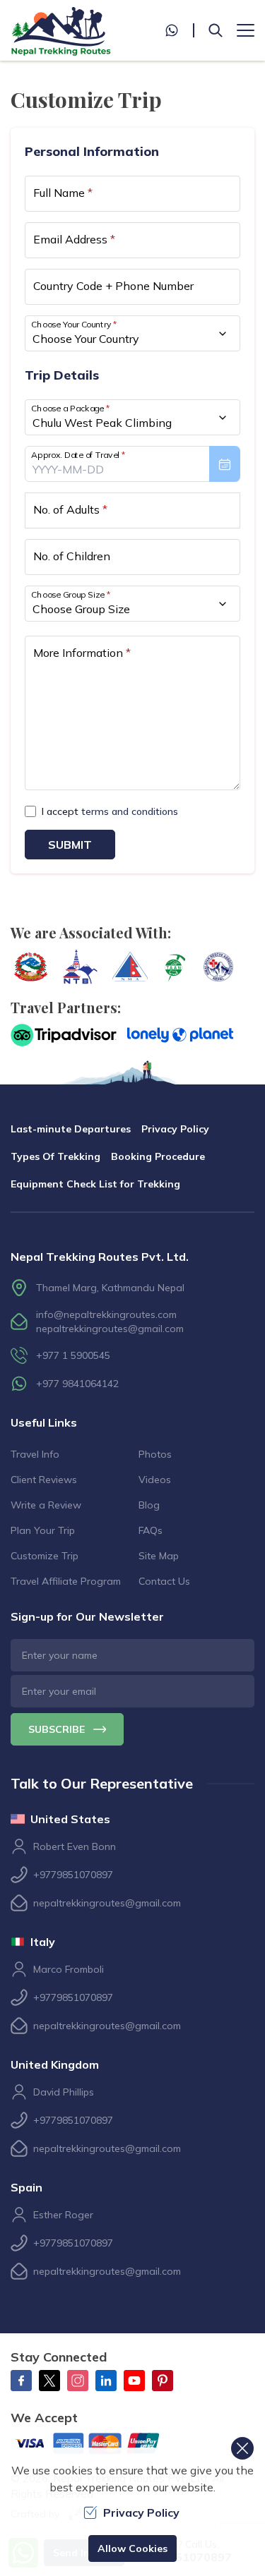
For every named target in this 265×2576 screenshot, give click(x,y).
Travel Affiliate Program (66, 1581)
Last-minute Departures (71, 1129)
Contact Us (164, 1581)
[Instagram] (78, 2381)
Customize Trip (45, 1556)
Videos (155, 1480)
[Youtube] (134, 2381)
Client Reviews (44, 1480)
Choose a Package (70, 408)
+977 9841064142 (77, 1384)
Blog (149, 1505)
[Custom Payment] (99, 2445)
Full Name (63, 193)
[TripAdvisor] (64, 1035)
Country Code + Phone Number (113, 286)
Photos (155, 1454)
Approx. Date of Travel (78, 455)
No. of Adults (70, 509)
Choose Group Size (71, 594)
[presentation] (132, 464)
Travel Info (35, 1454)
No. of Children (72, 556)
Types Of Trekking (55, 1156)
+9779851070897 (73, 1875)
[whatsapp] (179, 30)
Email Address (74, 239)
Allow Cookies (132, 2548)
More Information (82, 653)
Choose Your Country (74, 324)
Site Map (159, 1556)
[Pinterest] (163, 2381)
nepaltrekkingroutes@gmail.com (110, 1329)
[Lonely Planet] (180, 1035)
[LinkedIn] (106, 2381)
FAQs (151, 1530)
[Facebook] (21, 2381)
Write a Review (46, 1505)
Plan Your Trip (43, 1530)
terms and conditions (130, 811)
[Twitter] (49, 2381)
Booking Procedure (158, 1156)
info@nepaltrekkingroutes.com (106, 1314)
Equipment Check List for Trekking (95, 1184)
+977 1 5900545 (73, 1355)
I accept (110, 811)
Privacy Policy (175, 1129)
